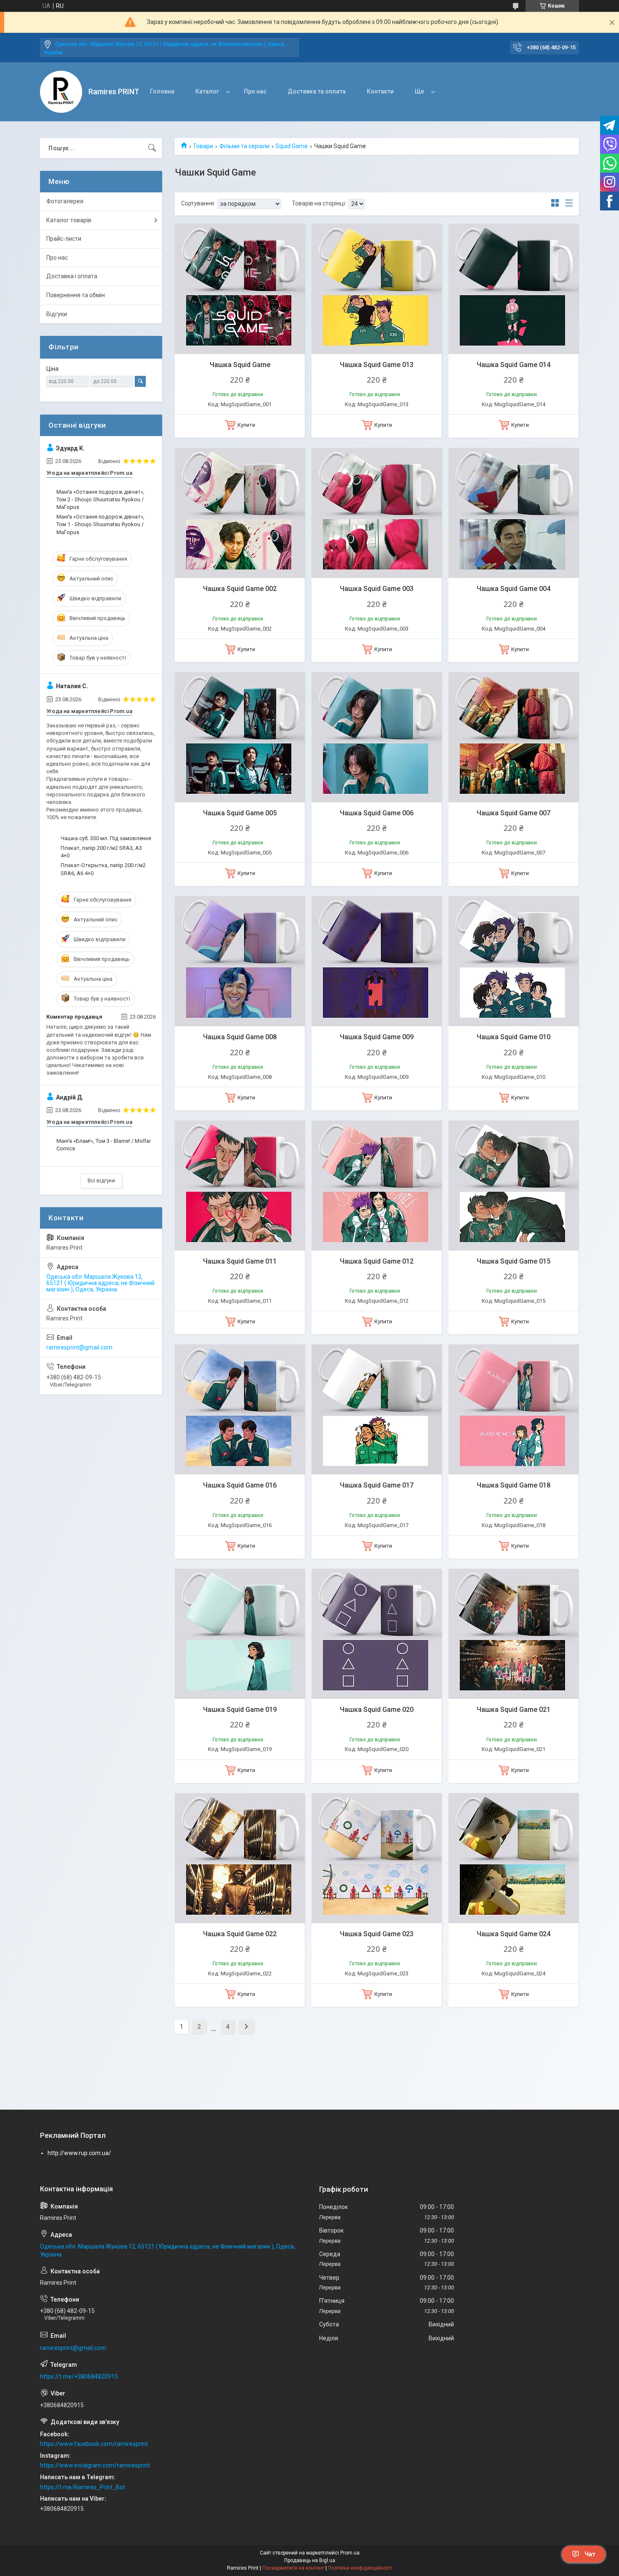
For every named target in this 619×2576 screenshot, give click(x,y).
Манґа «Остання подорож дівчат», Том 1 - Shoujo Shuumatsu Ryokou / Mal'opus (100, 524)
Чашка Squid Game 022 (240, 1934)
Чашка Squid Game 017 (377, 1485)
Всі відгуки (101, 1180)
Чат (590, 2554)
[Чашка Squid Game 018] (514, 1409)
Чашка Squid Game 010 (514, 1037)
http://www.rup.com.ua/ (79, 2153)
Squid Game (292, 146)
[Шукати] (152, 148)
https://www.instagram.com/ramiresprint (95, 2465)
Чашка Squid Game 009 (377, 1037)
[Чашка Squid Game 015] (514, 1186)
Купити (246, 425)
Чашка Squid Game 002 (240, 589)
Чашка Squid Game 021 (514, 1710)
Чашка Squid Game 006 (377, 813)
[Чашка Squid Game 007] (514, 737)
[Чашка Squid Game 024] (514, 1858)
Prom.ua (350, 2553)
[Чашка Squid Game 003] (377, 513)
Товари (203, 146)
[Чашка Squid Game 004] (514, 513)
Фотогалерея (65, 201)
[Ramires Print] (61, 92)
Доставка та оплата (317, 91)
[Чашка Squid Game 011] (240, 1186)
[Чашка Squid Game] (240, 289)
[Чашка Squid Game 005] (240, 737)
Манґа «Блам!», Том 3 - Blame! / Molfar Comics (104, 1145)
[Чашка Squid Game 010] (514, 961)
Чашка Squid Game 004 (514, 589)
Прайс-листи (64, 239)
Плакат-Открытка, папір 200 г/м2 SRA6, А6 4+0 (103, 869)
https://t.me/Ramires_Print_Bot (83, 2487)
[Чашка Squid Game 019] (240, 1634)
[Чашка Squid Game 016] (240, 1409)
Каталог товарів (69, 220)
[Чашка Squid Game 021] (514, 1634)
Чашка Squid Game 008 (240, 1037)
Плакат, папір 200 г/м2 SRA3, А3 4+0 (101, 852)
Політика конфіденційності (360, 2568)
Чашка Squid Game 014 (514, 365)
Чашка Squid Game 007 (514, 813)
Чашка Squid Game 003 (377, 589)
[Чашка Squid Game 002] (240, 513)
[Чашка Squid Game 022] (240, 1858)
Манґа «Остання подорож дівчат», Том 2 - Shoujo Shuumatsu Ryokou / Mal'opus (100, 499)
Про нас (255, 91)
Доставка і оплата (72, 276)
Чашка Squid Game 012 (377, 1261)
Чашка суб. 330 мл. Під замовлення (106, 838)
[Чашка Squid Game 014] (514, 289)
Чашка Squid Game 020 (377, 1710)
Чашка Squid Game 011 (240, 1261)
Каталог (207, 91)
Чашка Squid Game (240, 365)
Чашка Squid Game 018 (514, 1485)
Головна (162, 91)
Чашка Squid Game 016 (240, 1485)
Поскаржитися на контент (293, 2568)
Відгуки (57, 314)
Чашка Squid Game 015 (514, 1261)
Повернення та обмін (76, 295)
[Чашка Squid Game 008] (240, 961)
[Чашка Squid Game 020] (377, 1634)
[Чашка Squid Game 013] (377, 289)
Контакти (380, 91)
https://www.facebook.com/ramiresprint (94, 2444)
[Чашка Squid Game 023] (377, 1858)
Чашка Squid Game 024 (514, 1934)
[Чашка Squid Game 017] (377, 1409)
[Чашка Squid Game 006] (377, 737)
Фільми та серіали (244, 146)
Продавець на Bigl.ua (310, 2560)
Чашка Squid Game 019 (240, 1710)
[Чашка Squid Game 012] (377, 1186)
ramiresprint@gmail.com (79, 1347)
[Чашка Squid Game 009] (377, 961)
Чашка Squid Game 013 (377, 365)
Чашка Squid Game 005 (240, 813)
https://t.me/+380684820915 (79, 2376)
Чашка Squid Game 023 (377, 1934)
